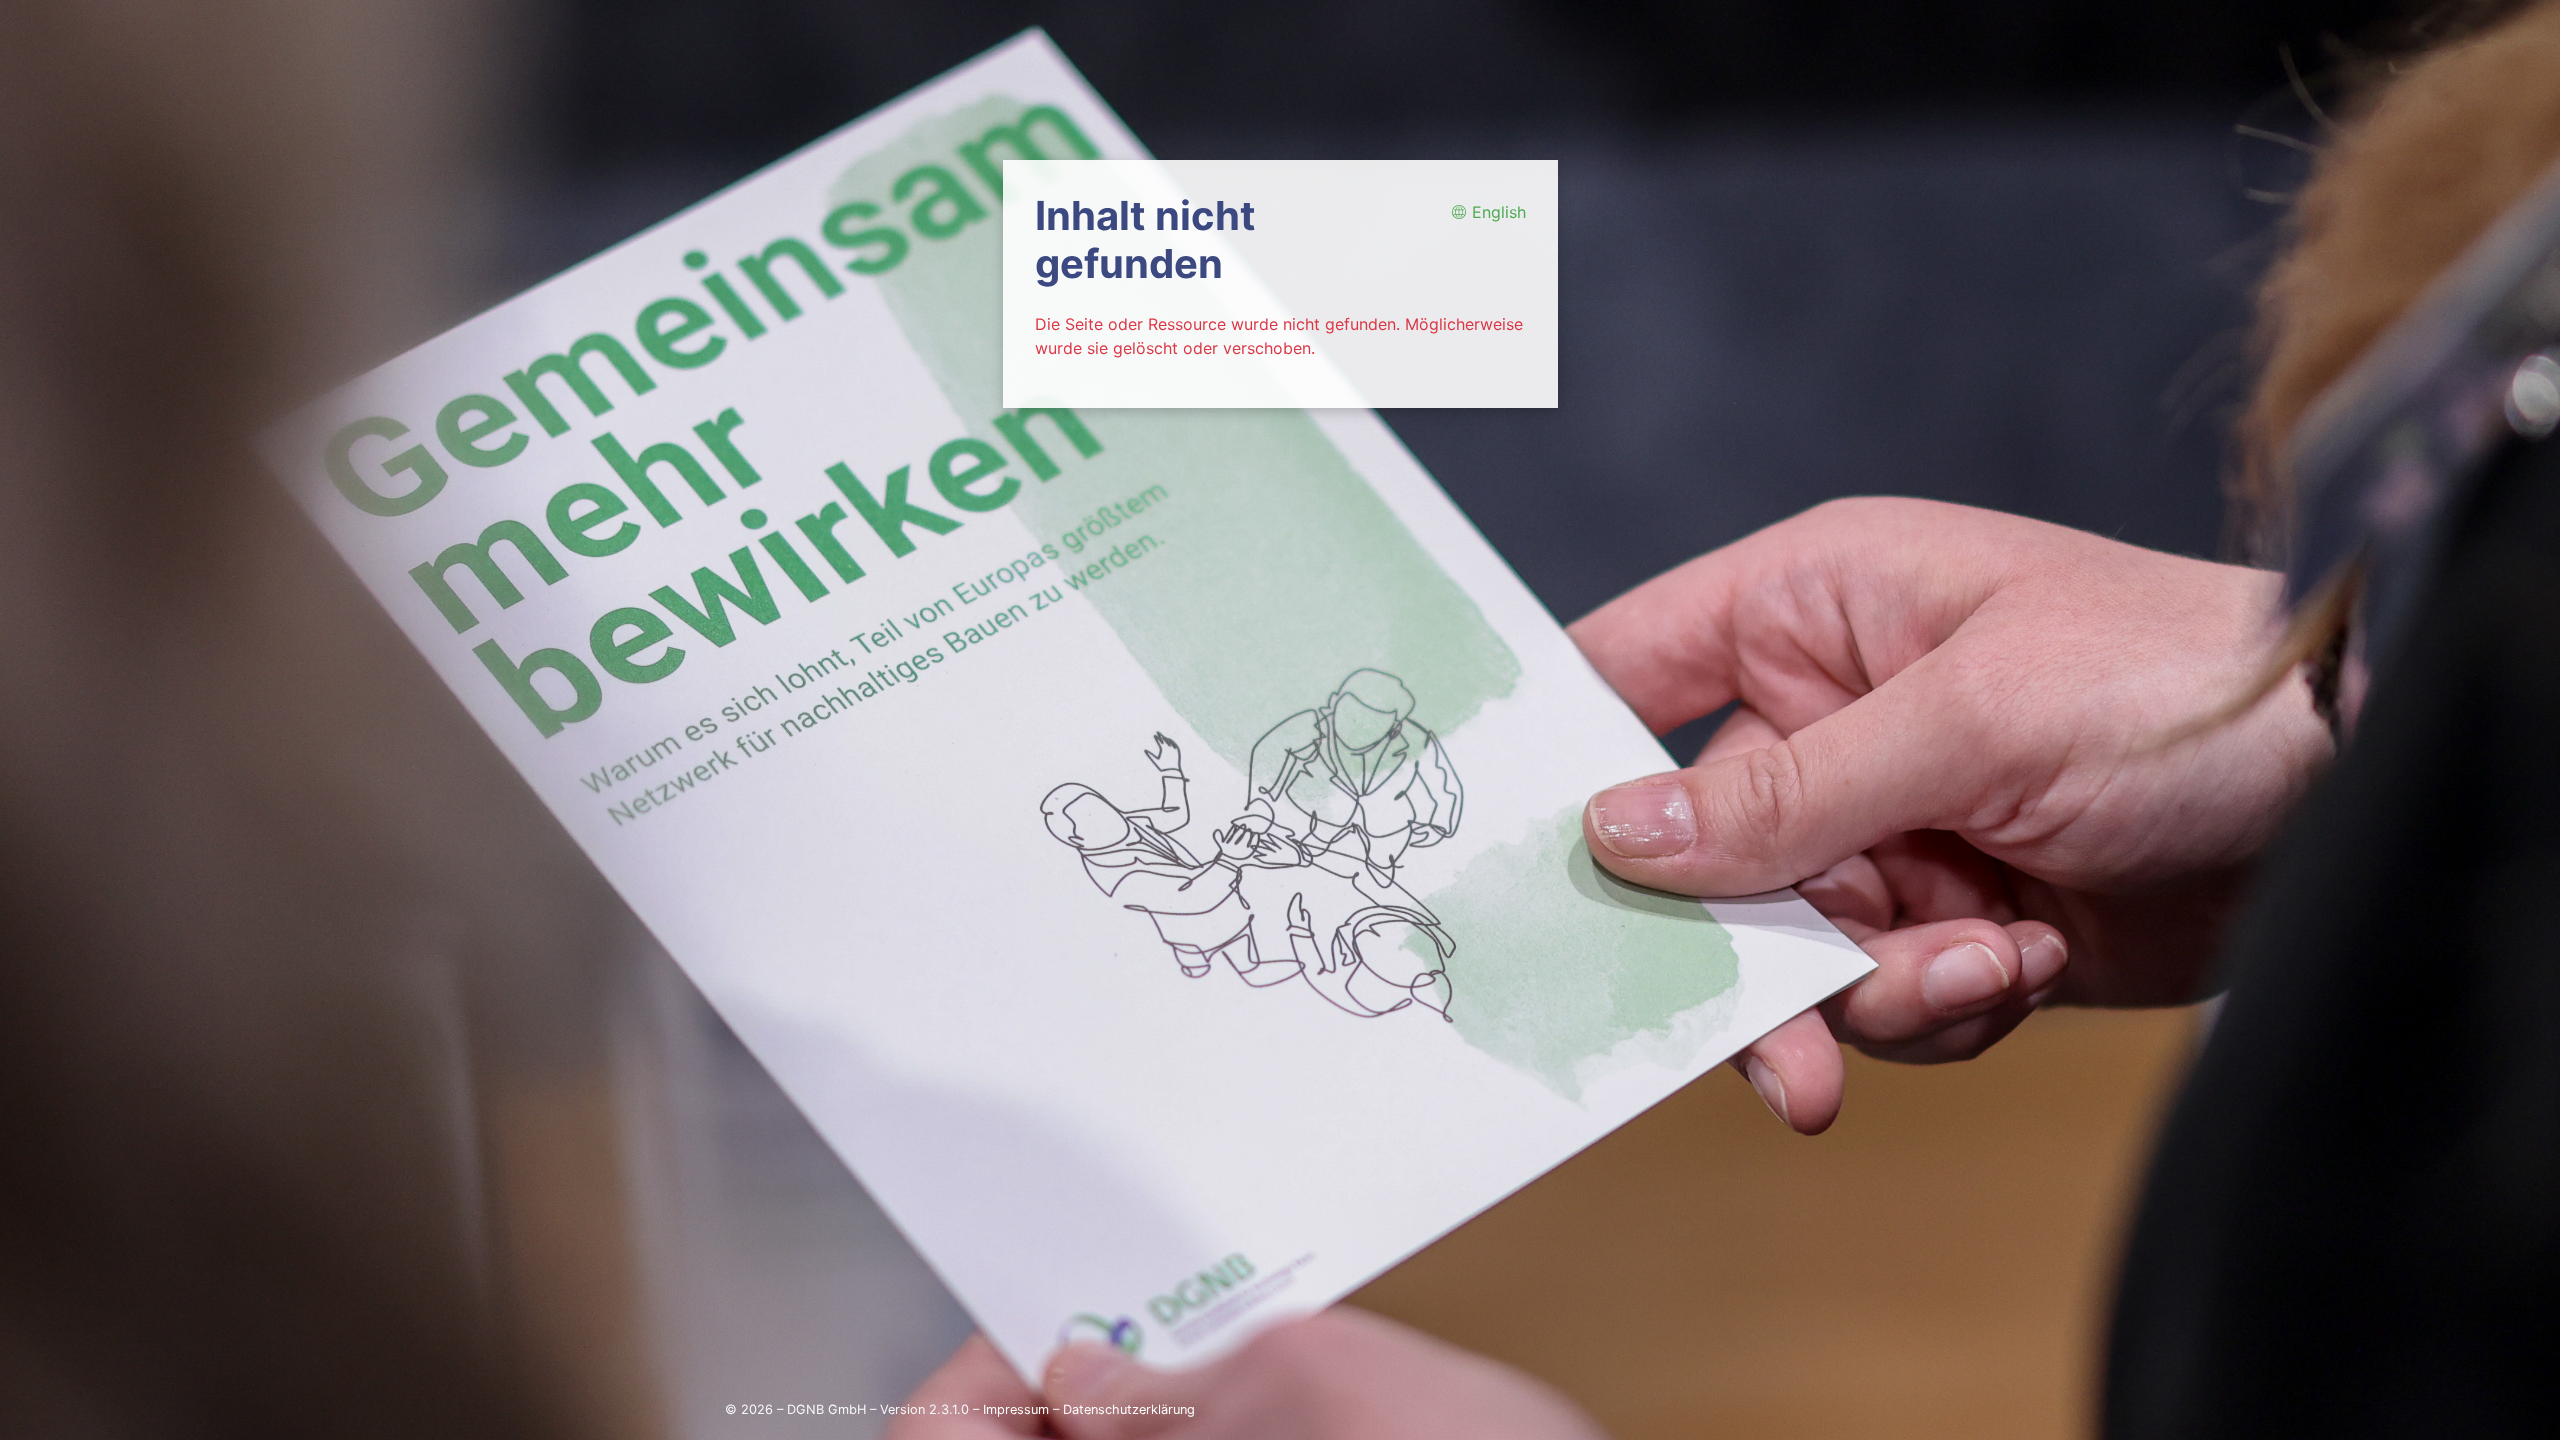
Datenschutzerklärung (1129, 1409)
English (1496, 212)
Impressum (1016, 1409)
